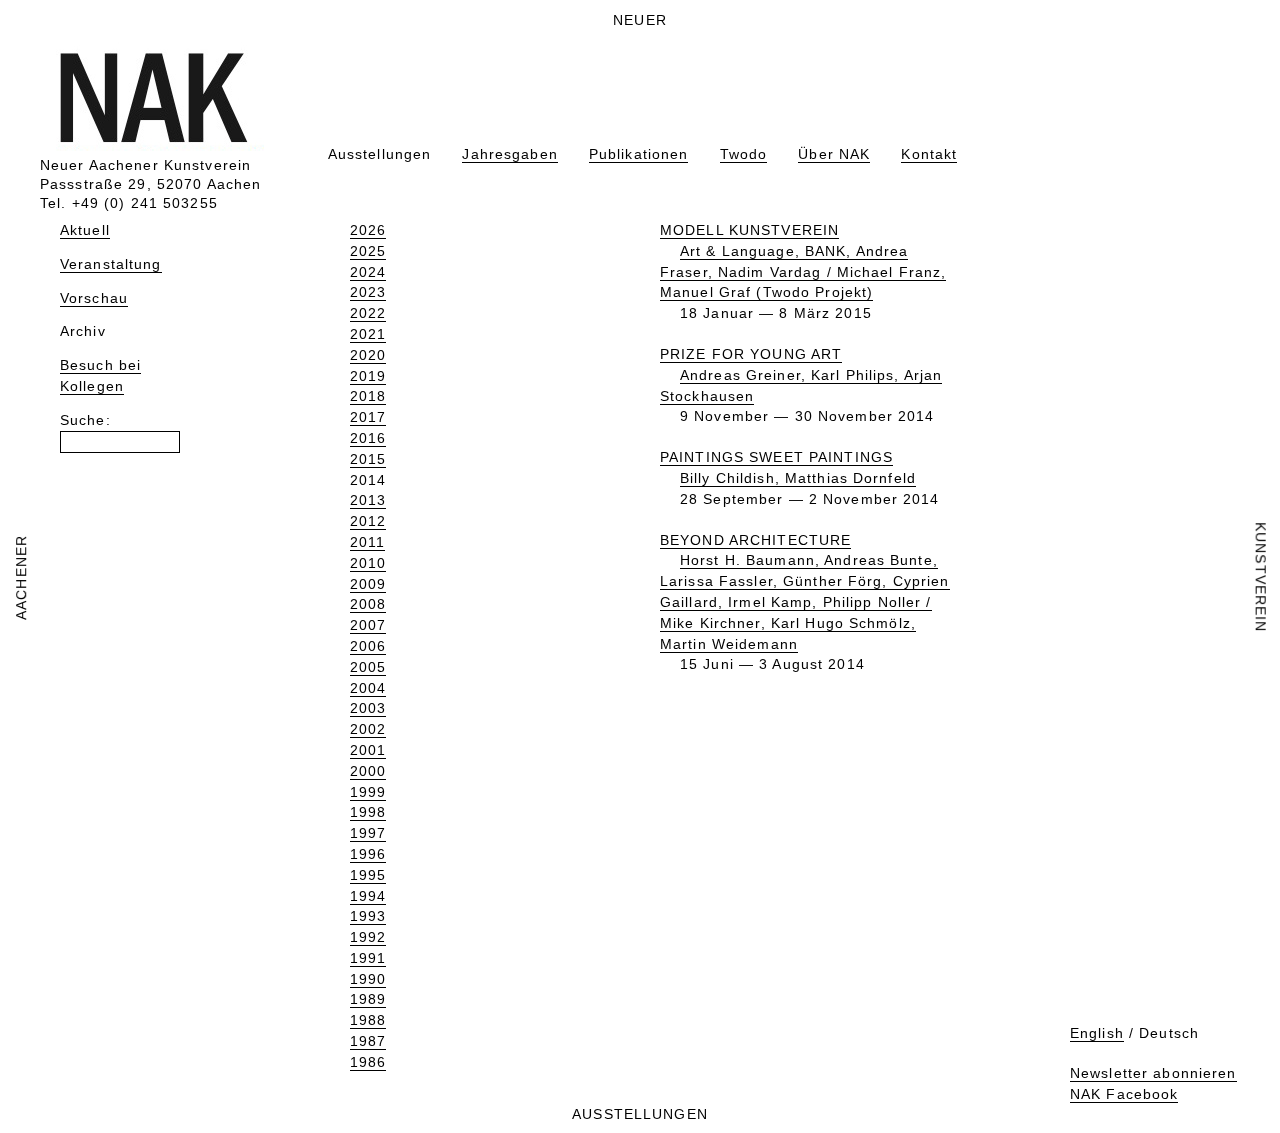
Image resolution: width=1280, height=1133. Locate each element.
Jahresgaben (509, 154)
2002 (368, 729)
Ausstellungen (380, 154)
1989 (368, 999)
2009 (368, 584)
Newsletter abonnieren (1153, 1073)
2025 (368, 251)
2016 (368, 438)
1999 (368, 792)
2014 (368, 480)
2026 (368, 230)
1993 (368, 916)
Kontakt (929, 154)
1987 (368, 1041)
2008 (368, 604)
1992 (368, 937)
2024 (368, 272)
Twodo (744, 154)
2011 (367, 542)
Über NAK (834, 154)
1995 (368, 875)
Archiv (83, 331)
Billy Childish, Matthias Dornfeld (798, 478)
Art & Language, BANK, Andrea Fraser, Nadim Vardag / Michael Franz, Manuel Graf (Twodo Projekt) (803, 272)
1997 (368, 833)
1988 (368, 1020)
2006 (368, 646)
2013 (368, 500)
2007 (368, 625)
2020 (368, 355)
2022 (368, 313)
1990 (368, 979)
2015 (368, 459)
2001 (368, 750)
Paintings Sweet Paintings (776, 457)
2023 (368, 292)
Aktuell (85, 230)
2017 (368, 417)
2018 (368, 396)
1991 (368, 958)
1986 (368, 1062)
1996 (368, 854)
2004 (368, 688)
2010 (368, 563)
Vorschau (94, 298)
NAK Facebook (1124, 1094)
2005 (368, 667)
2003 (368, 708)
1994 (368, 896)
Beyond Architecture (755, 540)
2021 (368, 334)
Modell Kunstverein (749, 230)
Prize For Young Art (751, 354)
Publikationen (639, 154)
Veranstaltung (111, 264)
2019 (368, 376)
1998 (368, 812)
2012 (368, 521)
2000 (368, 771)
